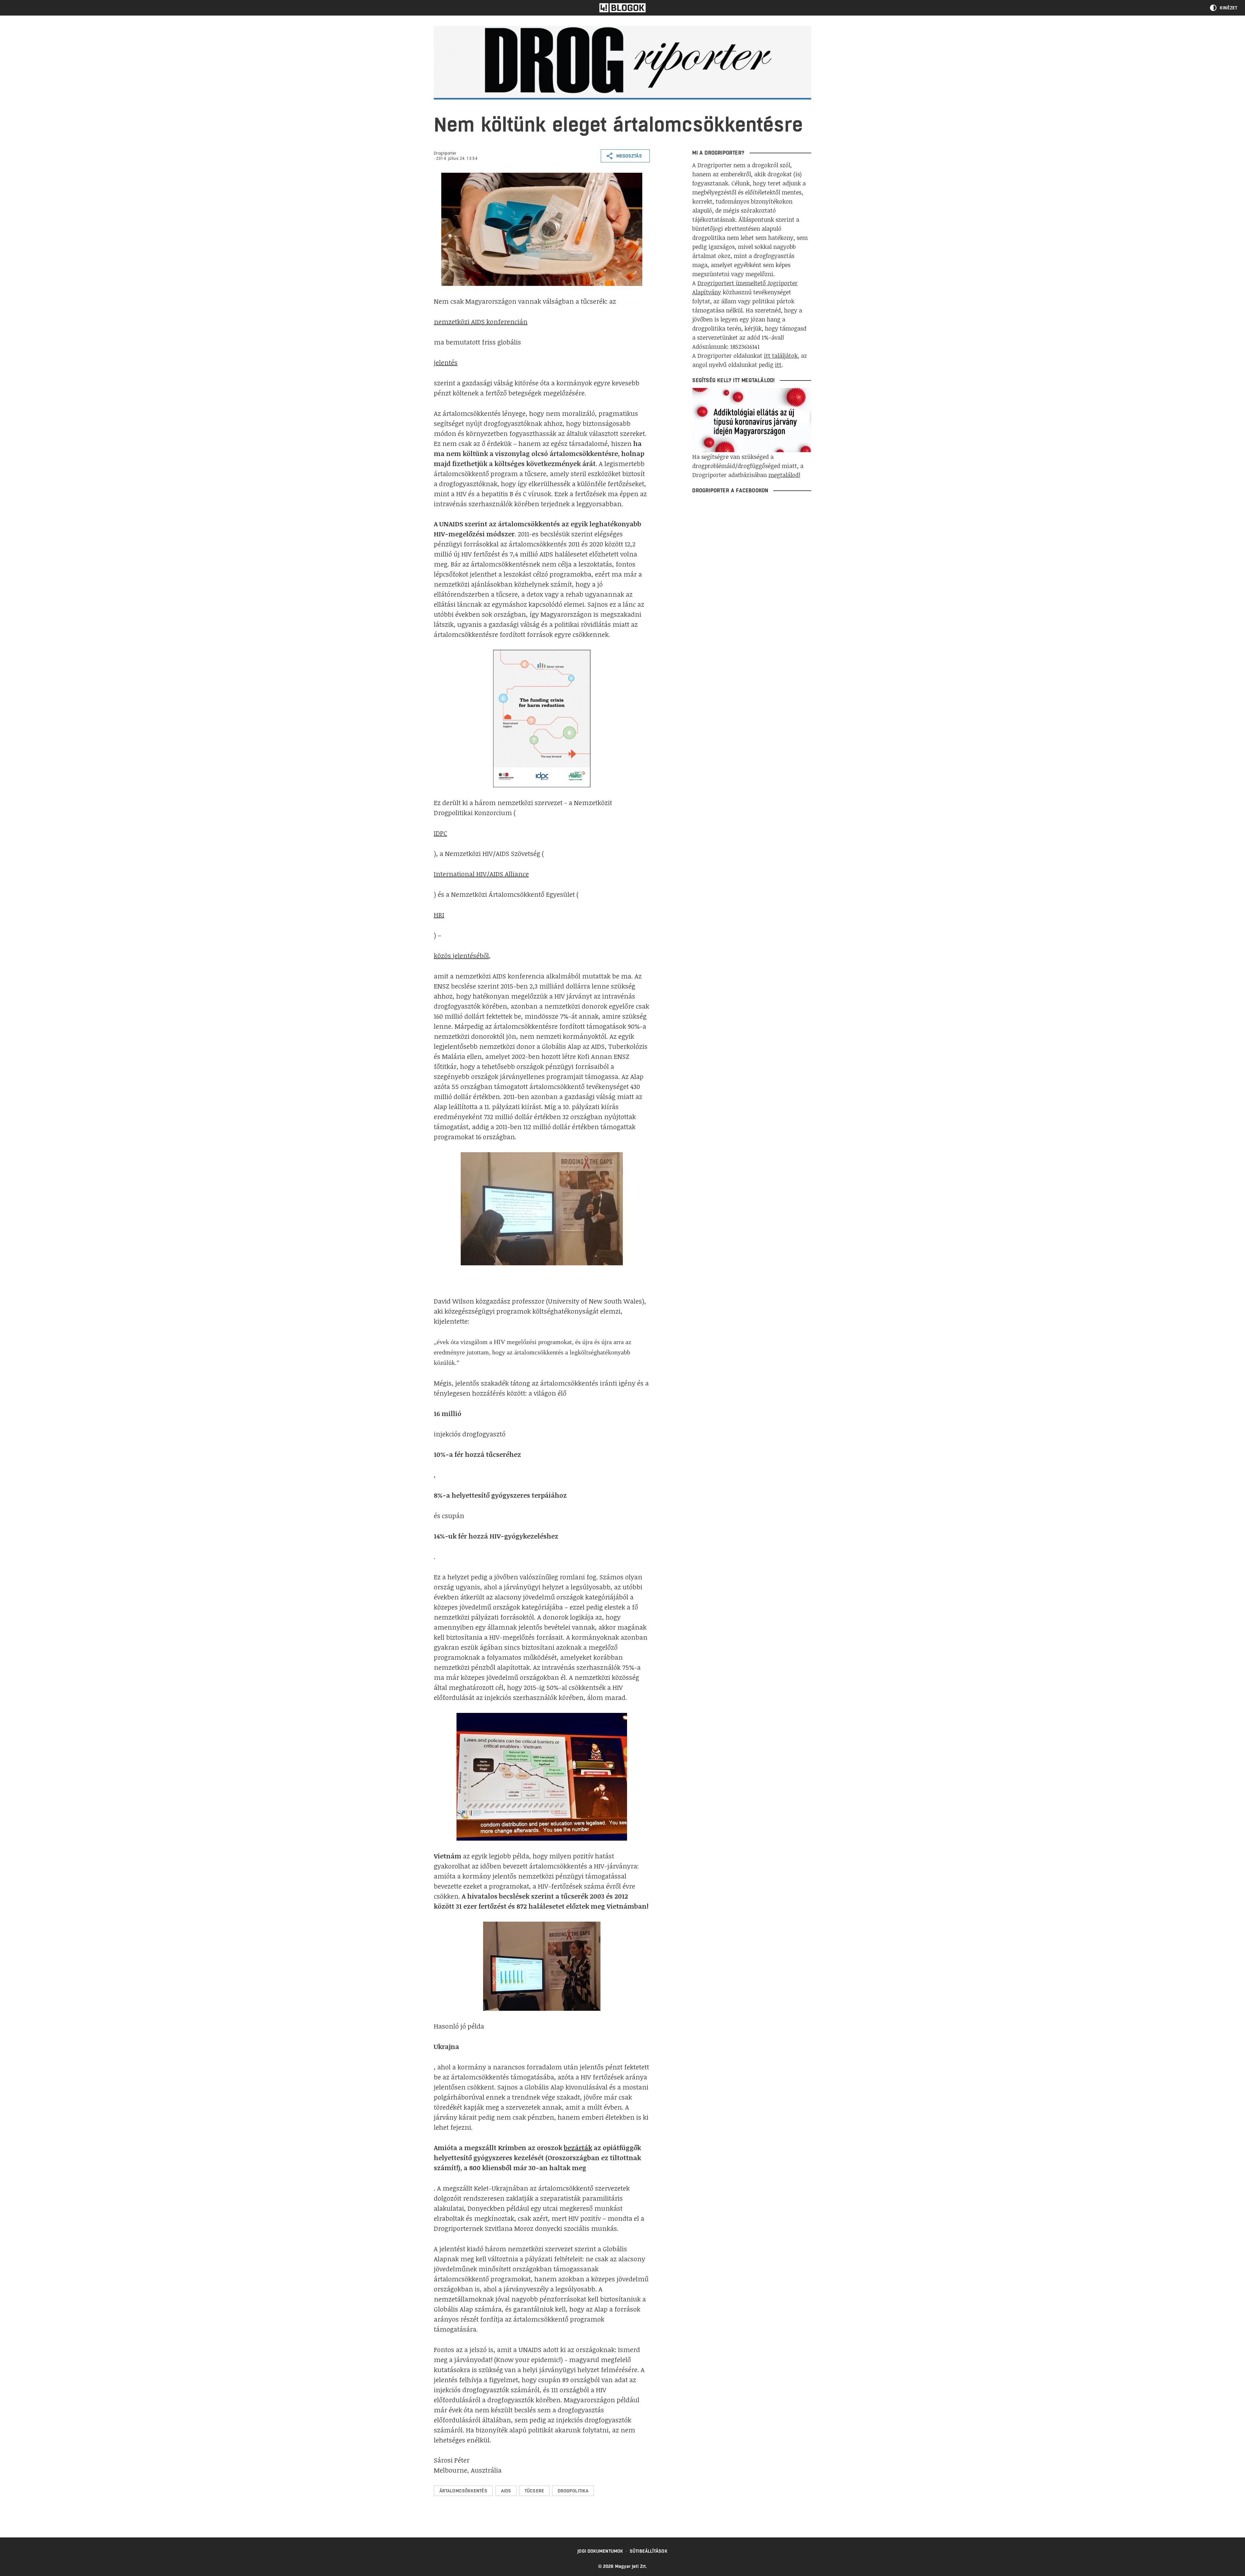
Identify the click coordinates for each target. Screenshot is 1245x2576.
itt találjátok (781, 356)
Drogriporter (445, 153)
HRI (439, 915)
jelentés (446, 362)
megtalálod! (784, 475)
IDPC (440, 833)
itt (778, 365)
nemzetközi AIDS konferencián (481, 322)
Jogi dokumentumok (600, 2551)
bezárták (578, 2148)
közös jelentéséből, (462, 955)
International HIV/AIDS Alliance (481, 874)
